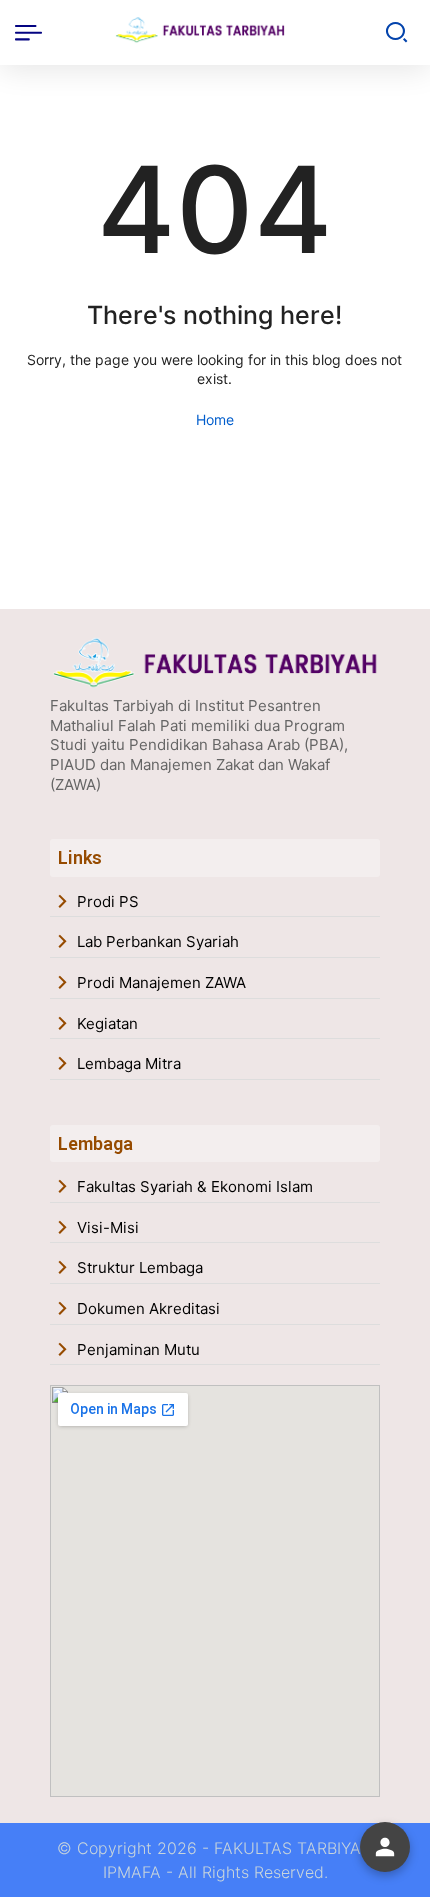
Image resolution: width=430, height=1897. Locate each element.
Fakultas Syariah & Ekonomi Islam (195, 1186)
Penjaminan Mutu (138, 1349)
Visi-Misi (108, 1227)
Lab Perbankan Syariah (158, 941)
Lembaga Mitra (129, 1063)
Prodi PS (108, 901)
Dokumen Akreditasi (148, 1308)
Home (215, 419)
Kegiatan (107, 1023)
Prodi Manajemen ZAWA (161, 982)
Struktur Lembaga (140, 1267)
